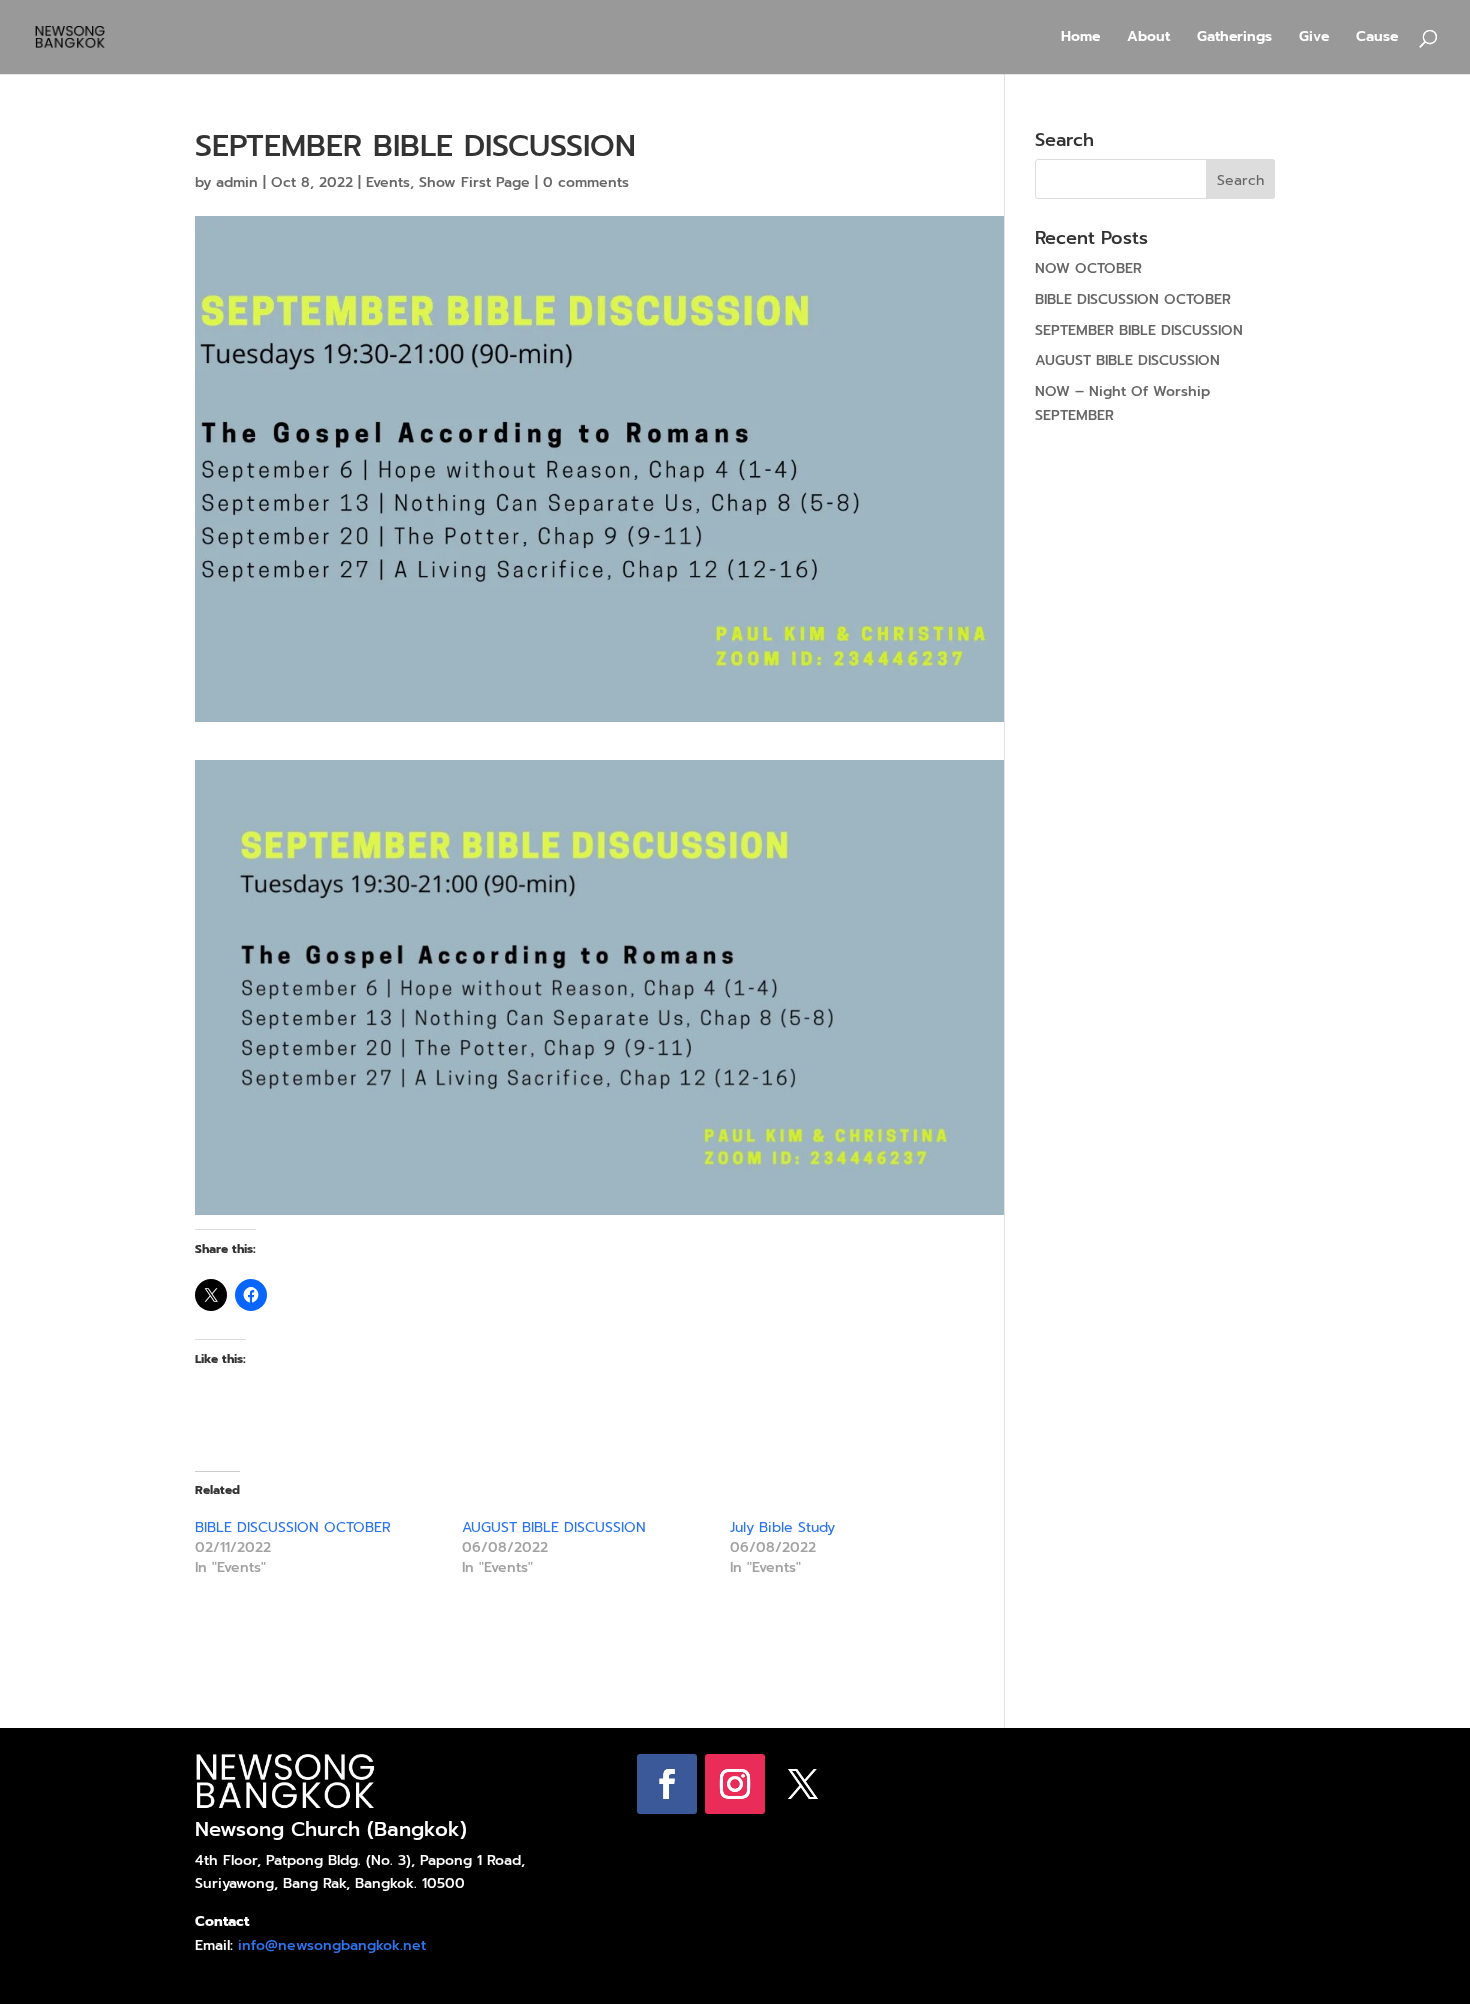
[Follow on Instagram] (735, 1784)
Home (1080, 38)
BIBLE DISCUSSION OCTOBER (293, 1527)
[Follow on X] (803, 1784)
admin (237, 182)
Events (388, 182)
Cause (1377, 38)
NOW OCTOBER (1088, 268)
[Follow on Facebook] (667, 1784)
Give (1314, 38)
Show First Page (474, 182)
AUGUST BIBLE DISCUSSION (554, 1527)
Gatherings (1234, 38)
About (1148, 38)
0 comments (586, 182)
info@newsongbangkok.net (332, 1945)
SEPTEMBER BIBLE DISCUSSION (1139, 330)
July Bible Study (782, 1527)
